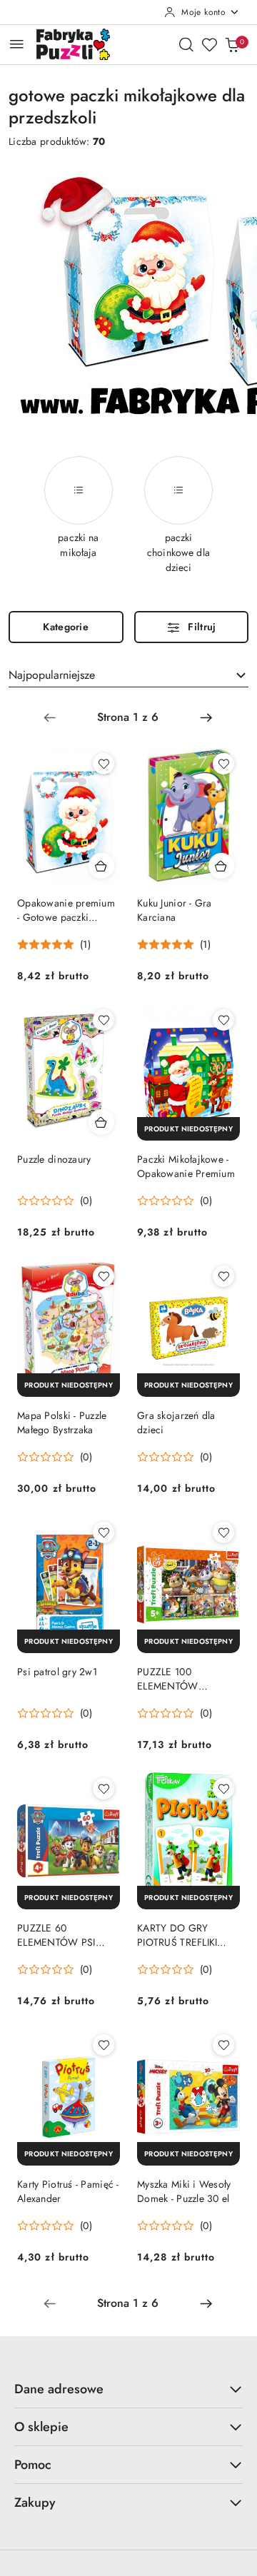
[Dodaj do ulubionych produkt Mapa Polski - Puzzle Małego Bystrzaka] (104, 1276)
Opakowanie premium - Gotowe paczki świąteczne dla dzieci (66, 910)
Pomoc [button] (33, 2465)
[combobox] (128, 675)
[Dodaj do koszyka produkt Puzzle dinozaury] (101, 1122)
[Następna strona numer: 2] (206, 717)
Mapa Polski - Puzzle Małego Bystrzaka (62, 1423)
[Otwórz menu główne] (17, 44)
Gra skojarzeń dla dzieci (176, 1423)
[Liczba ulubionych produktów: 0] (209, 44)
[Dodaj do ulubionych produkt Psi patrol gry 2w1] (104, 1532)
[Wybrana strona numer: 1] (128, 717)
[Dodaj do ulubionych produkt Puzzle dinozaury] (104, 1020)
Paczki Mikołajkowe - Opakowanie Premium (186, 1166)
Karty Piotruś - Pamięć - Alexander (68, 2191)
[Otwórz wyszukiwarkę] (186, 44)
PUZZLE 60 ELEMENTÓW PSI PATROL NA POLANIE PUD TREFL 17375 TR (66, 1935)
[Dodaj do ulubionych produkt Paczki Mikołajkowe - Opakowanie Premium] (223, 1020)
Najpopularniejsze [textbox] (52, 675)
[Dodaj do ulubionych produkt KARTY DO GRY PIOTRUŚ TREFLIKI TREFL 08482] (223, 1789)
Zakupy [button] (35, 2502)
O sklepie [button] (41, 2427)
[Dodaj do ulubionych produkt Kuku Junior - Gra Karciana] (223, 764)
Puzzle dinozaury (54, 1159)
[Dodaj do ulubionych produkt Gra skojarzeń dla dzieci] (223, 1276)
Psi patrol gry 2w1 (57, 1672)
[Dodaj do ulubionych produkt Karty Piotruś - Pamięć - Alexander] (104, 2045)
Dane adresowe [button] (59, 2389)
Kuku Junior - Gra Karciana (175, 910)
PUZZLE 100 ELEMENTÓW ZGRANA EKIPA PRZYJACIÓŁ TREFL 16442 (179, 1679)
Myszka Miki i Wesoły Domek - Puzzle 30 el (184, 2191)
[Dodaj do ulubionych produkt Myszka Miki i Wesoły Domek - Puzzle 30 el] (223, 2045)
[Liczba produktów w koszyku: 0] (232, 44)
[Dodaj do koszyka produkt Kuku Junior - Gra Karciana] (221, 866)
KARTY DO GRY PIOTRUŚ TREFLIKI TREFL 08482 (177, 1935)
